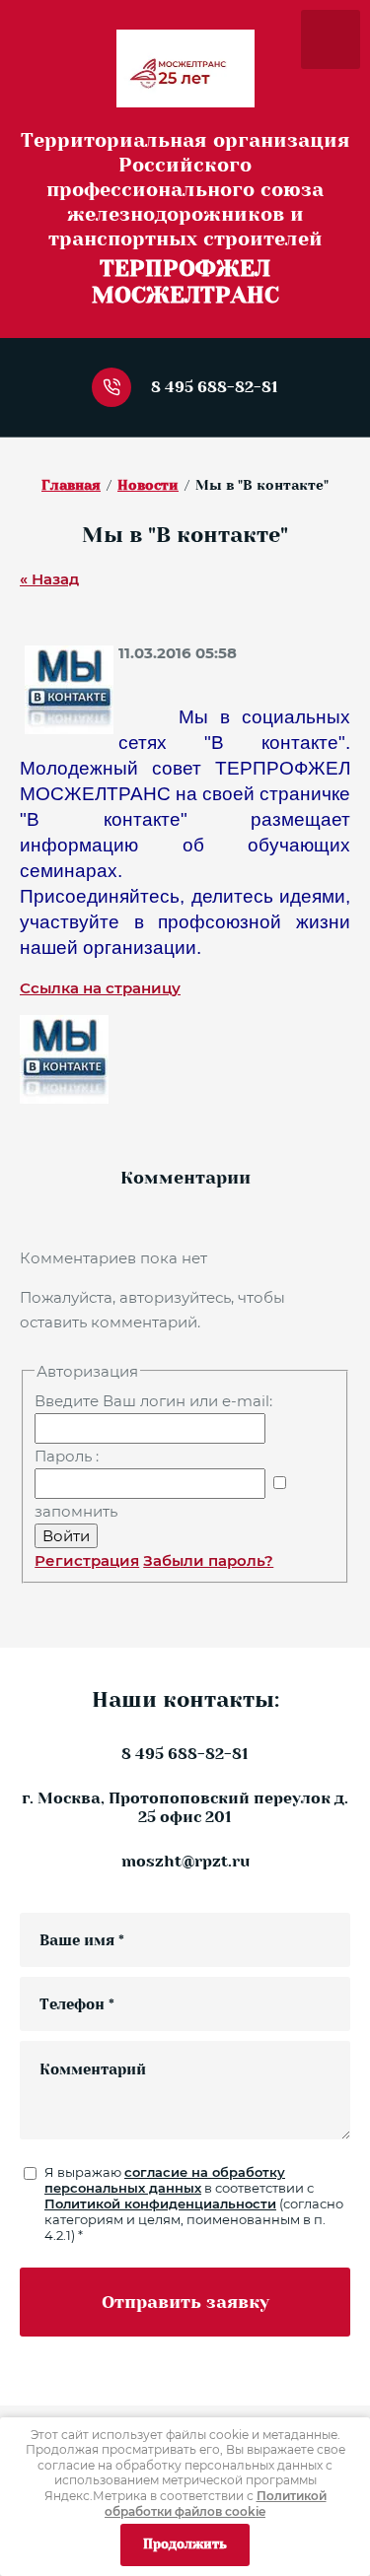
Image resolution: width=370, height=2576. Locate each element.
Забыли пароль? (208, 1560)
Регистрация (87, 1560)
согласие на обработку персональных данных (165, 2180)
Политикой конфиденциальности (160, 2203)
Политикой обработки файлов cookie (216, 2504)
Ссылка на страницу (100, 988)
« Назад (49, 579)
